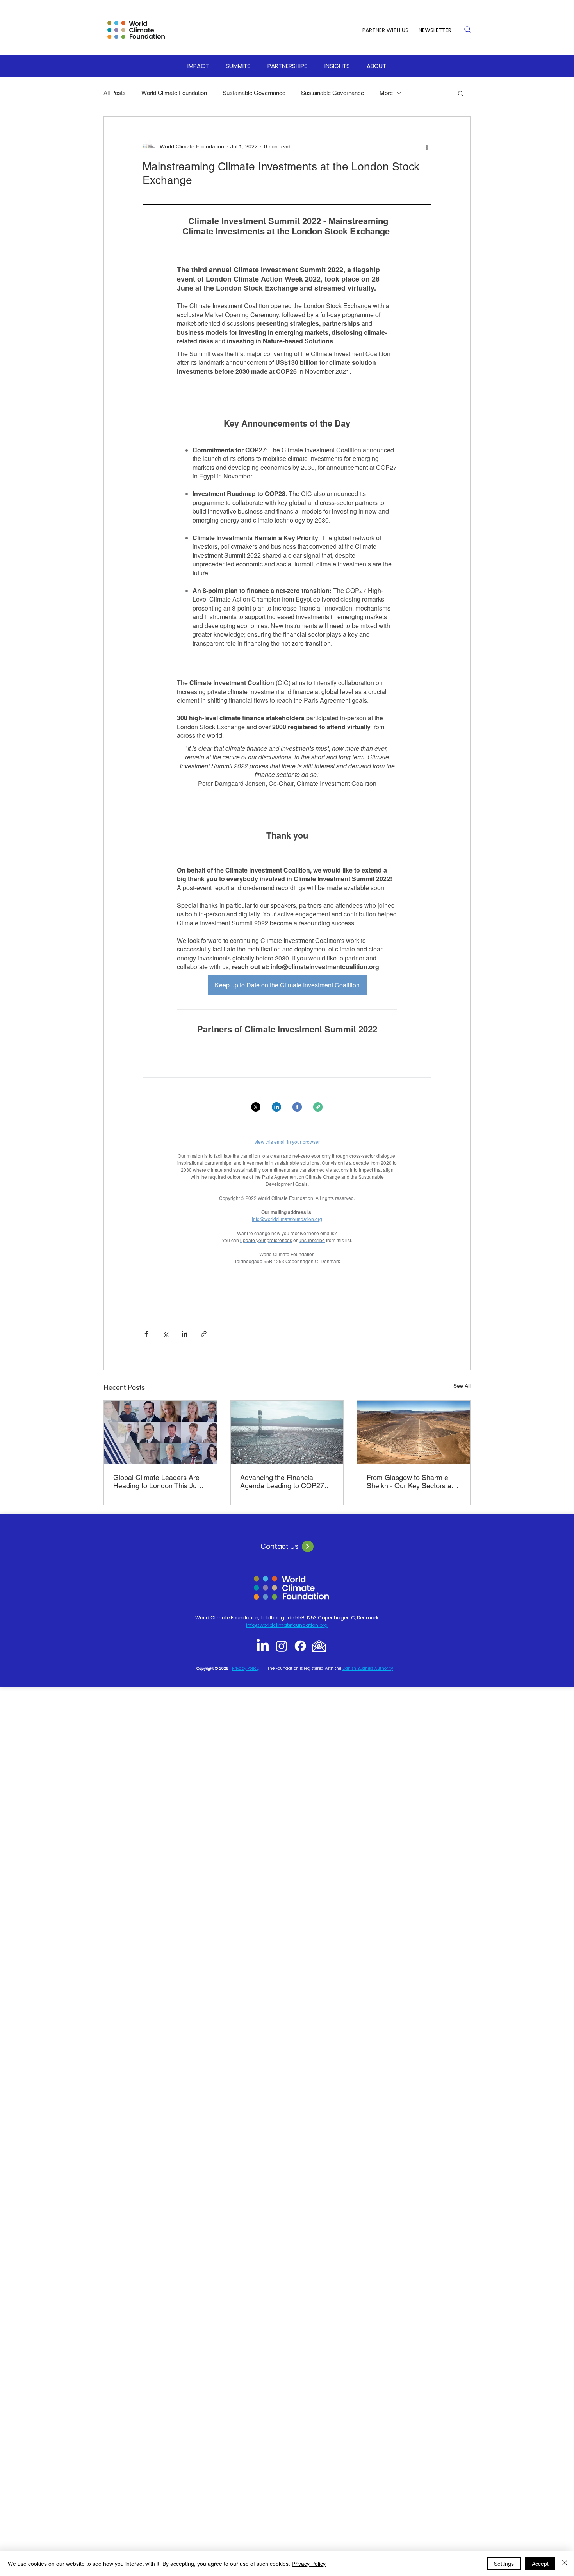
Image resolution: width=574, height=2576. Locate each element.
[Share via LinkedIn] (184, 1334)
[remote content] (287, 754)
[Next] (308, 1546)
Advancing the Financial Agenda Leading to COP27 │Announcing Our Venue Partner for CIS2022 (282, 1482)
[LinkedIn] (263, 1646)
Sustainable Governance (254, 93)
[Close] (565, 2564)
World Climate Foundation (174, 93)
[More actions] (427, 146)
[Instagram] (282, 1646)
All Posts (115, 93)
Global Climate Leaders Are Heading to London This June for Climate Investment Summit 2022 (159, 1482)
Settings (504, 2564)
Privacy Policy (309, 2564)
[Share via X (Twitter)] (165, 1334)
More (386, 93)
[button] (198, 66)
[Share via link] (204, 1334)
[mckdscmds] (319, 1646)
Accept (540, 2564)
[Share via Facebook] (146, 1334)
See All (462, 1386)
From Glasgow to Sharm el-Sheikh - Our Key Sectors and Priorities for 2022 (413, 1482)
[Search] (468, 30)
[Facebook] (300, 1646)
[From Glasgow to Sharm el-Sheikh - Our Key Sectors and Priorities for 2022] (414, 1432)
